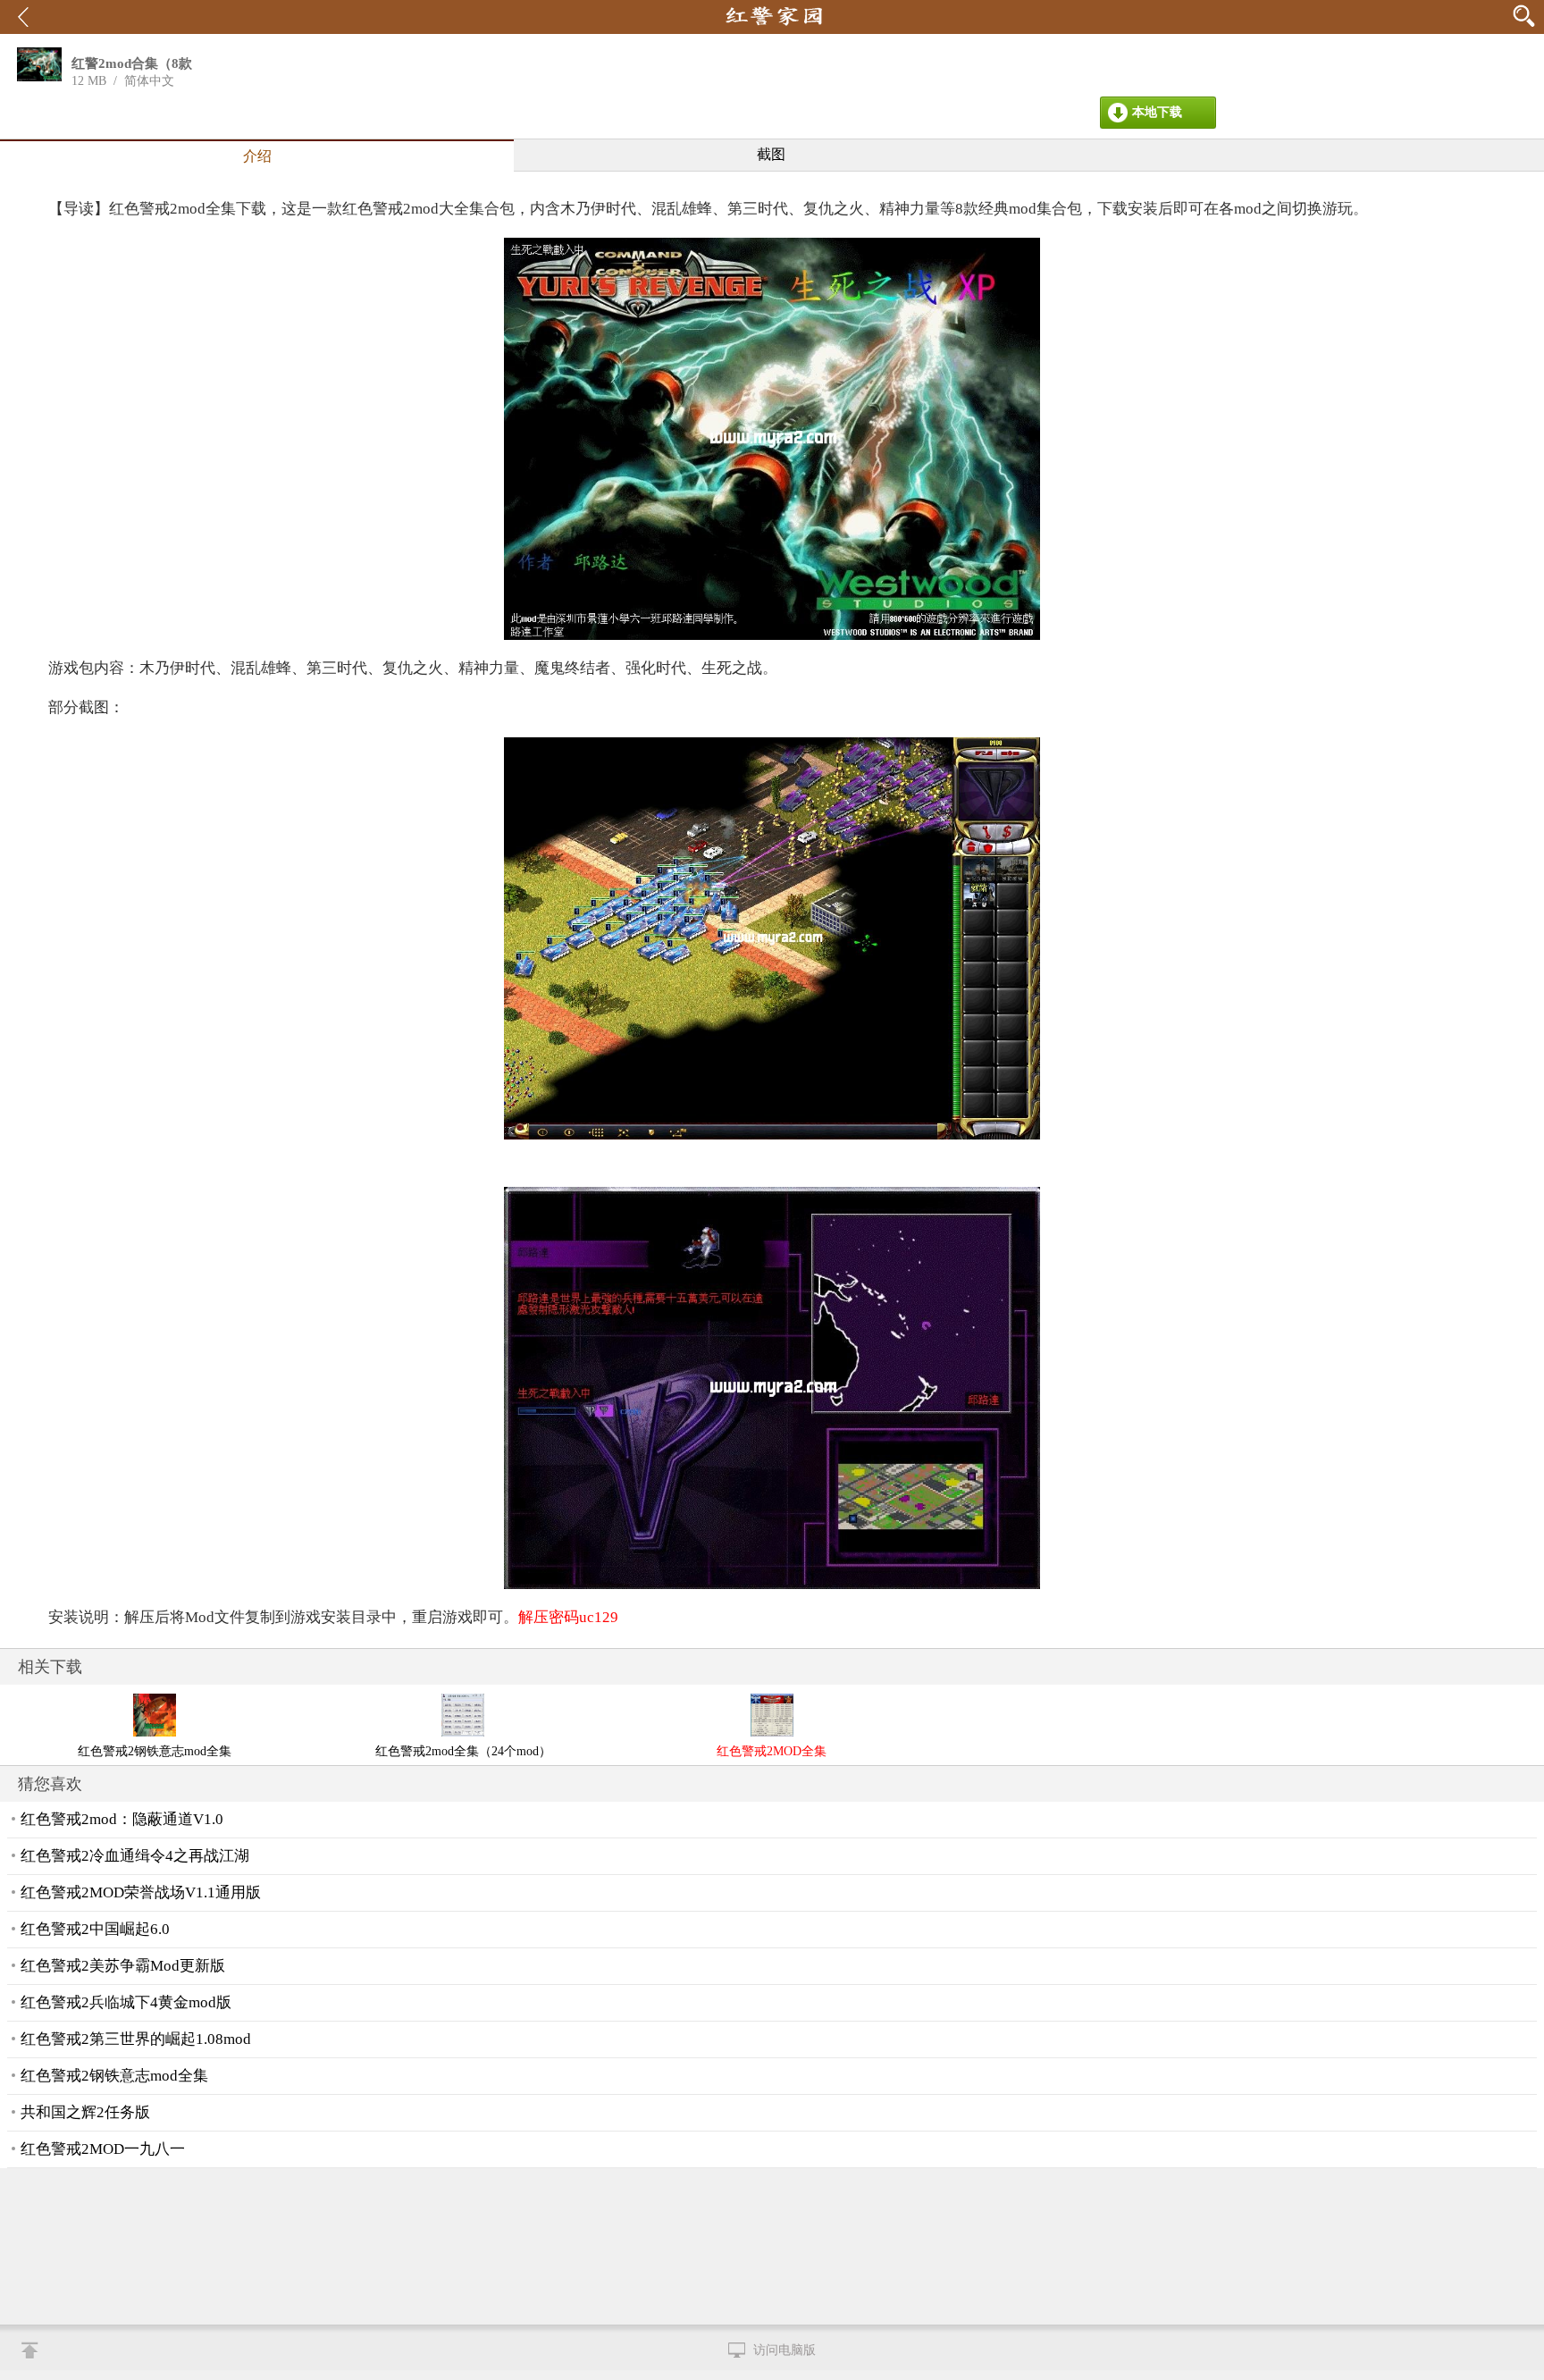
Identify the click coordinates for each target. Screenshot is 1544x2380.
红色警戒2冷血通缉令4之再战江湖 (135, 1856)
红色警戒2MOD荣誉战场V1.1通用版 (141, 1892)
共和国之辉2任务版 (85, 2112)
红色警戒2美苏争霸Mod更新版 (123, 1966)
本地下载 (1157, 112)
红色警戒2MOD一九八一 (103, 2149)
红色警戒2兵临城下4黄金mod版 (126, 2002)
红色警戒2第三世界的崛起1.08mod (136, 2039)
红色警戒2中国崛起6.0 (95, 1929)
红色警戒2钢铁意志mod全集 (114, 2076)
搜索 (1526, 16)
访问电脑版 (785, 2350)
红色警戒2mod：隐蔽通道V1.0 (122, 1819)
